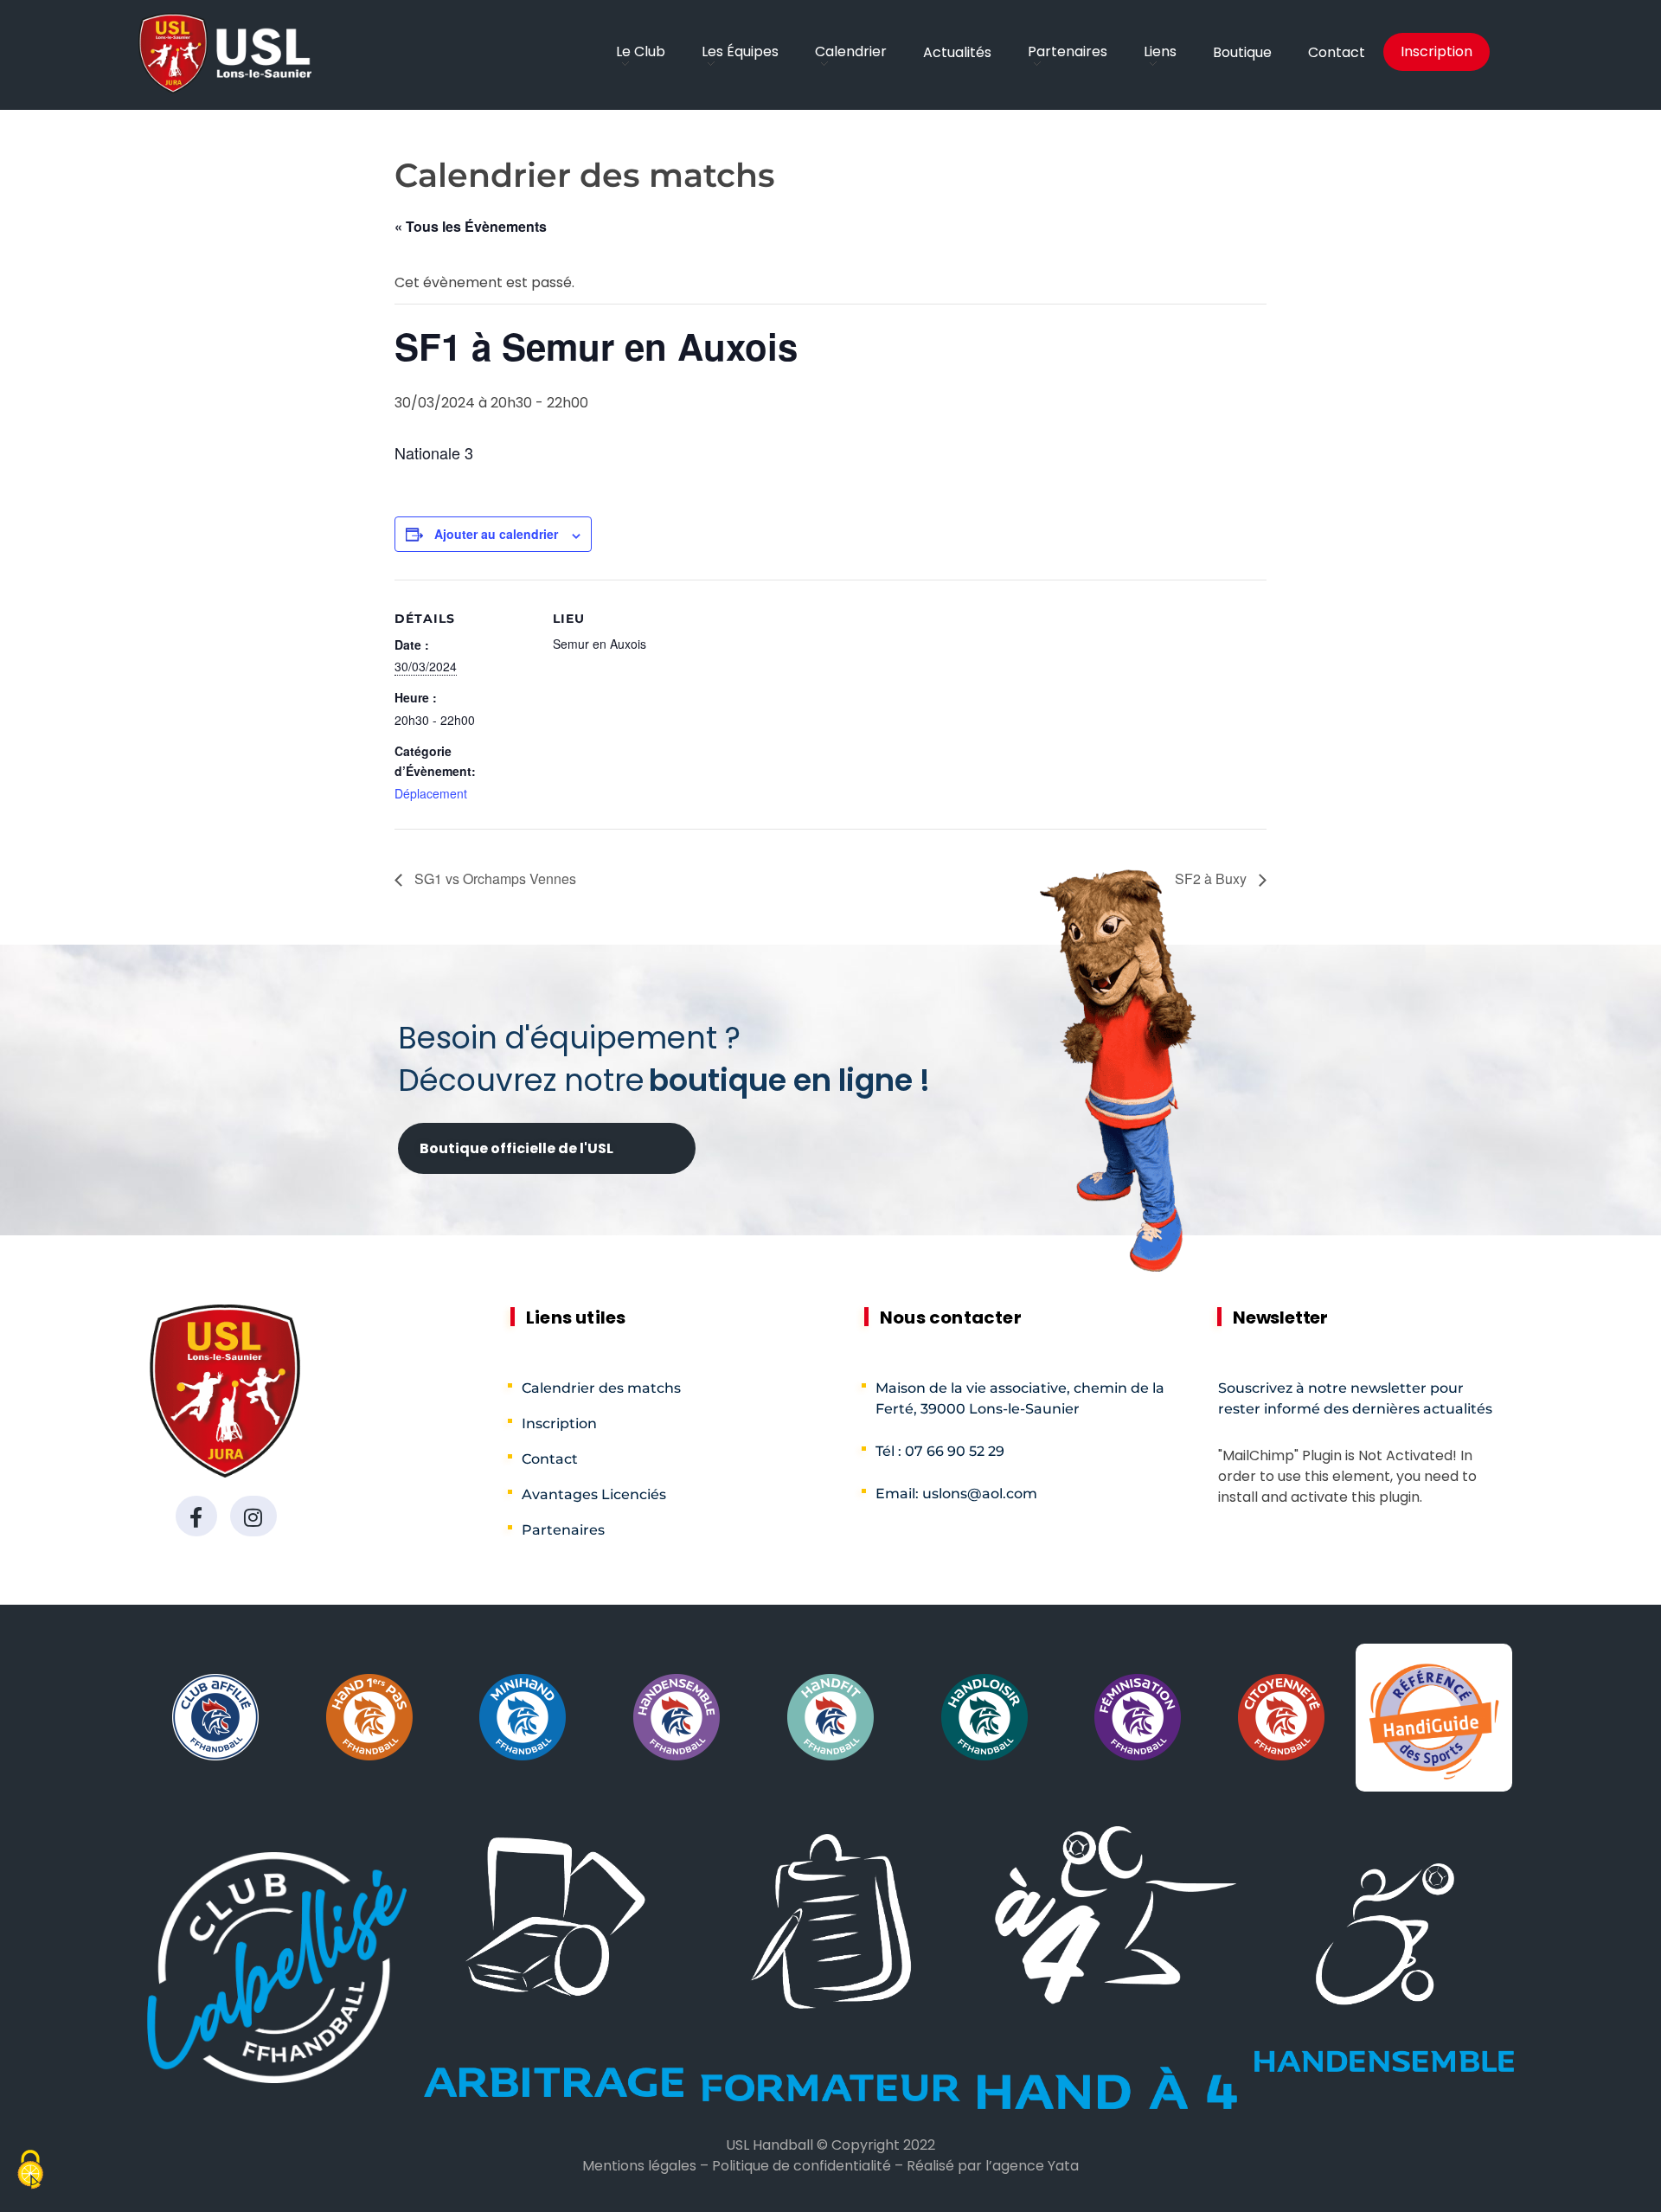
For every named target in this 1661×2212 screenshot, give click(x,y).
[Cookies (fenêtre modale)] (30, 2172)
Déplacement (431, 793)
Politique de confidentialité (802, 2166)
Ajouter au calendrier (496, 534)
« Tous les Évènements (471, 226)
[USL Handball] (225, 53)
